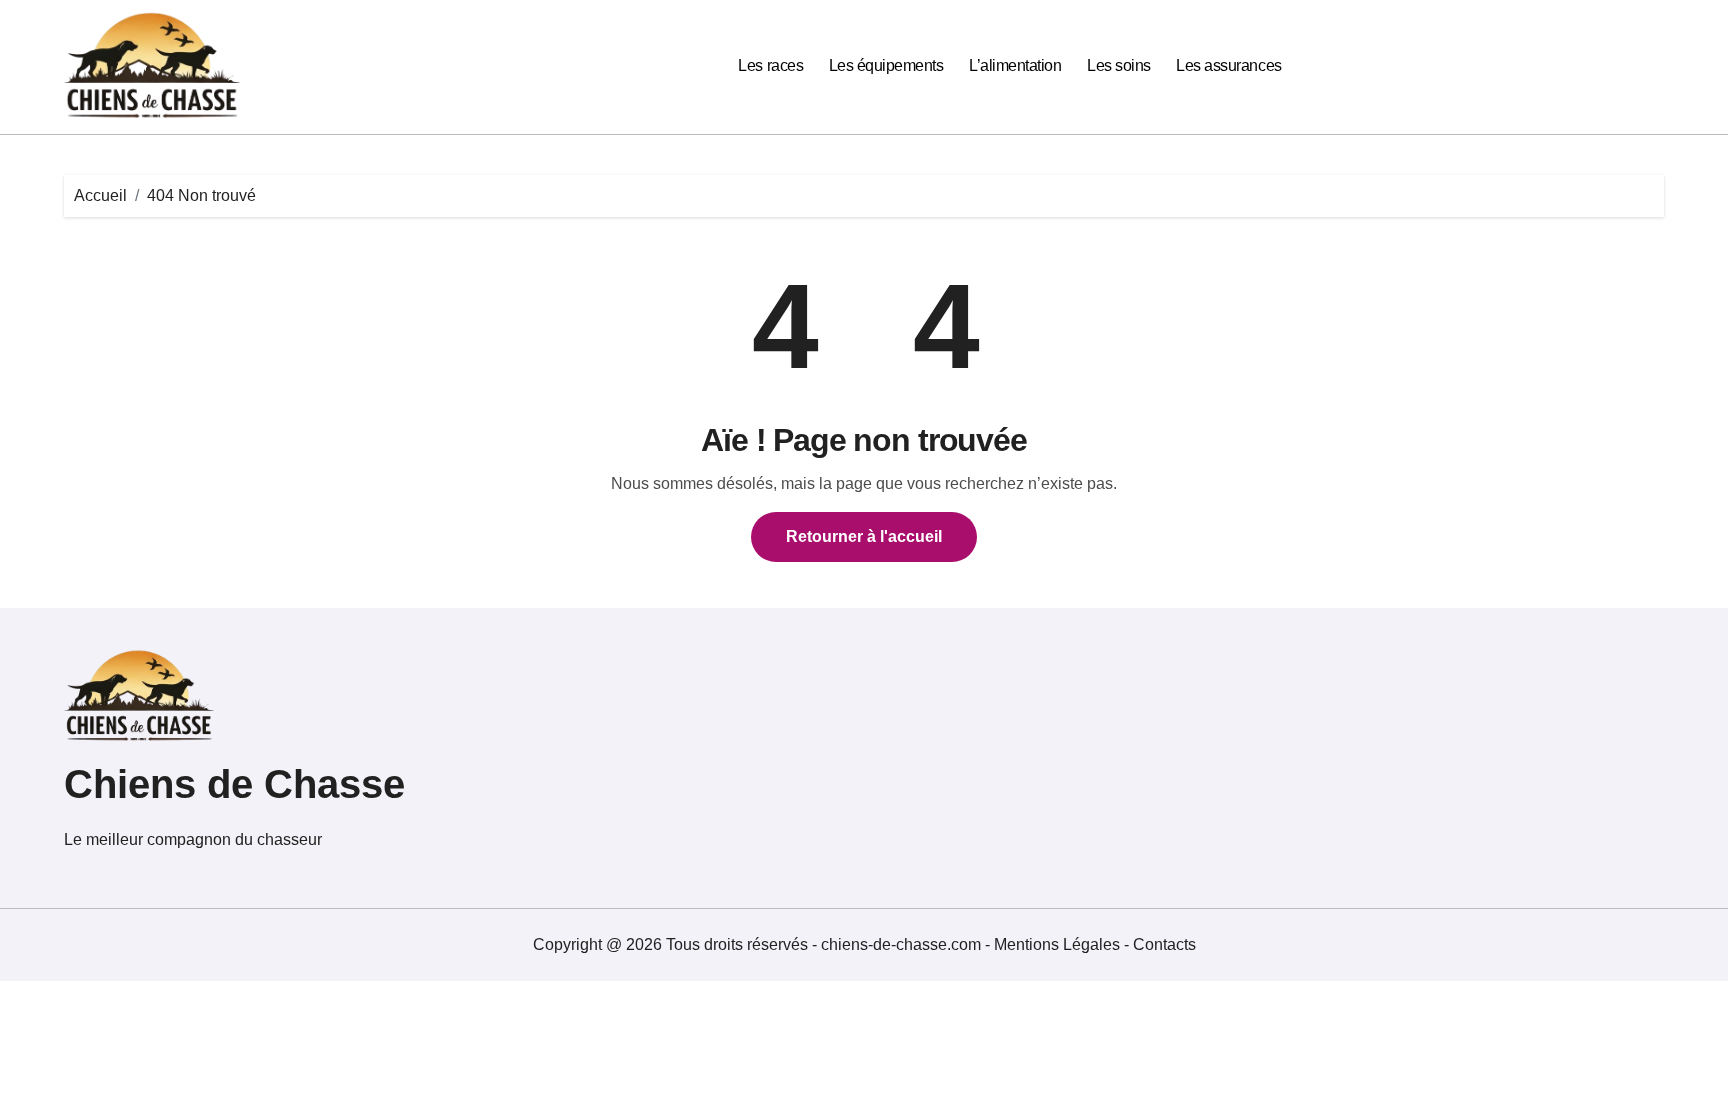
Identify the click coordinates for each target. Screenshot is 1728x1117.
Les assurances (1228, 65)
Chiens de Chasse (234, 784)
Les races (770, 65)
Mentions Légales (1059, 944)
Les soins (1119, 65)
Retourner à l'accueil (864, 536)
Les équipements (886, 65)
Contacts (1164, 944)
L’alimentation (1015, 65)
